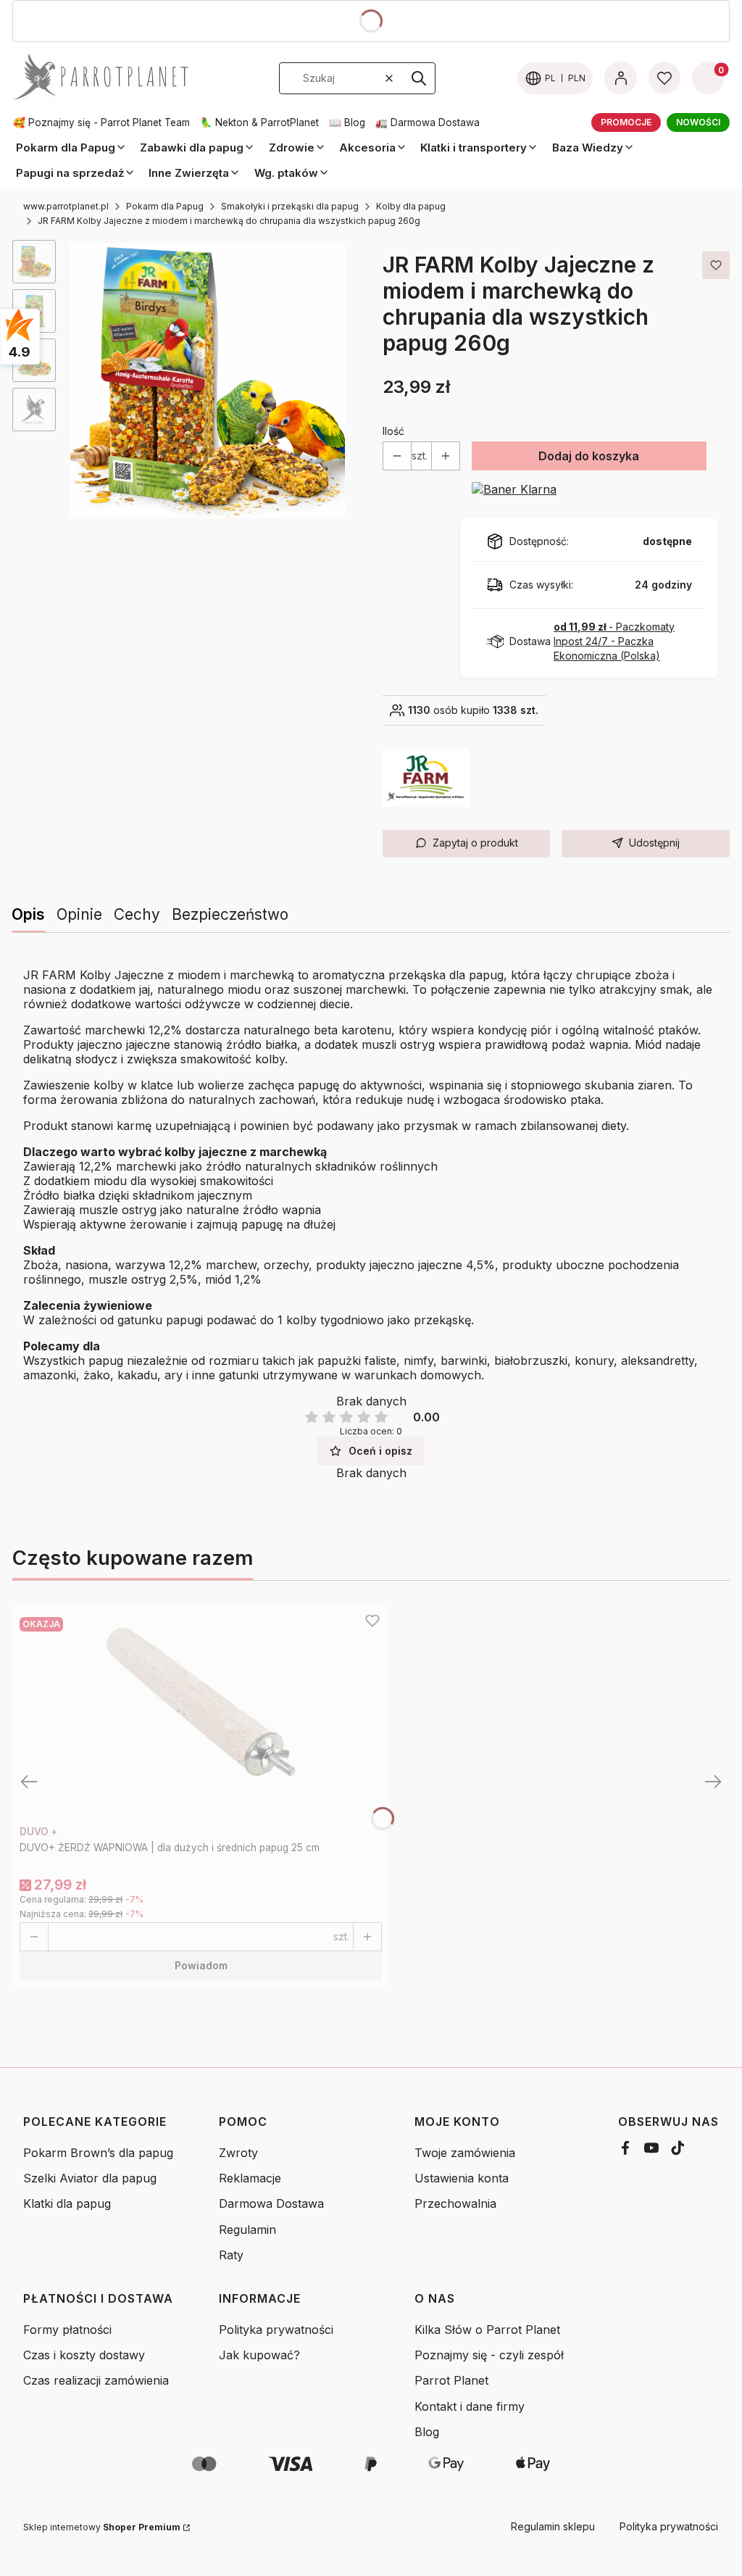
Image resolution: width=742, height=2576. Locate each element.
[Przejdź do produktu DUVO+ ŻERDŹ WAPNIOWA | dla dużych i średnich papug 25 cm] (201, 1715)
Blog (427, 2432)
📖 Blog (347, 122)
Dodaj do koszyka (589, 456)
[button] (419, 78)
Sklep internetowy (102, 2527)
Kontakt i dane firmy (470, 2406)
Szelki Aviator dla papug (90, 2178)
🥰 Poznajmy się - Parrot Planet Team (101, 122)
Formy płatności (67, 2330)
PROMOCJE (626, 122)
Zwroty (238, 2153)
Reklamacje (250, 2178)
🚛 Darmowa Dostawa (428, 122)
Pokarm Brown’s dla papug (98, 2153)
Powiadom (201, 1965)
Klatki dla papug (67, 2203)
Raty (231, 2255)
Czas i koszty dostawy (84, 2355)
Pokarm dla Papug (165, 206)
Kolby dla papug (411, 206)
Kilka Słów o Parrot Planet (487, 2330)
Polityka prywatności (276, 2330)
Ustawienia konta (462, 2178)
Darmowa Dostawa (271, 2203)
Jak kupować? (259, 2355)
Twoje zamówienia (465, 2153)
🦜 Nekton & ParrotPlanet (259, 122)
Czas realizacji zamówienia (96, 2380)
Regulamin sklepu (553, 2526)
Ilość (393, 431)
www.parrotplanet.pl (66, 206)
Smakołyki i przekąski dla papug (290, 206)
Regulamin (247, 2230)
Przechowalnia (455, 2203)
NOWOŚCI (698, 122)
